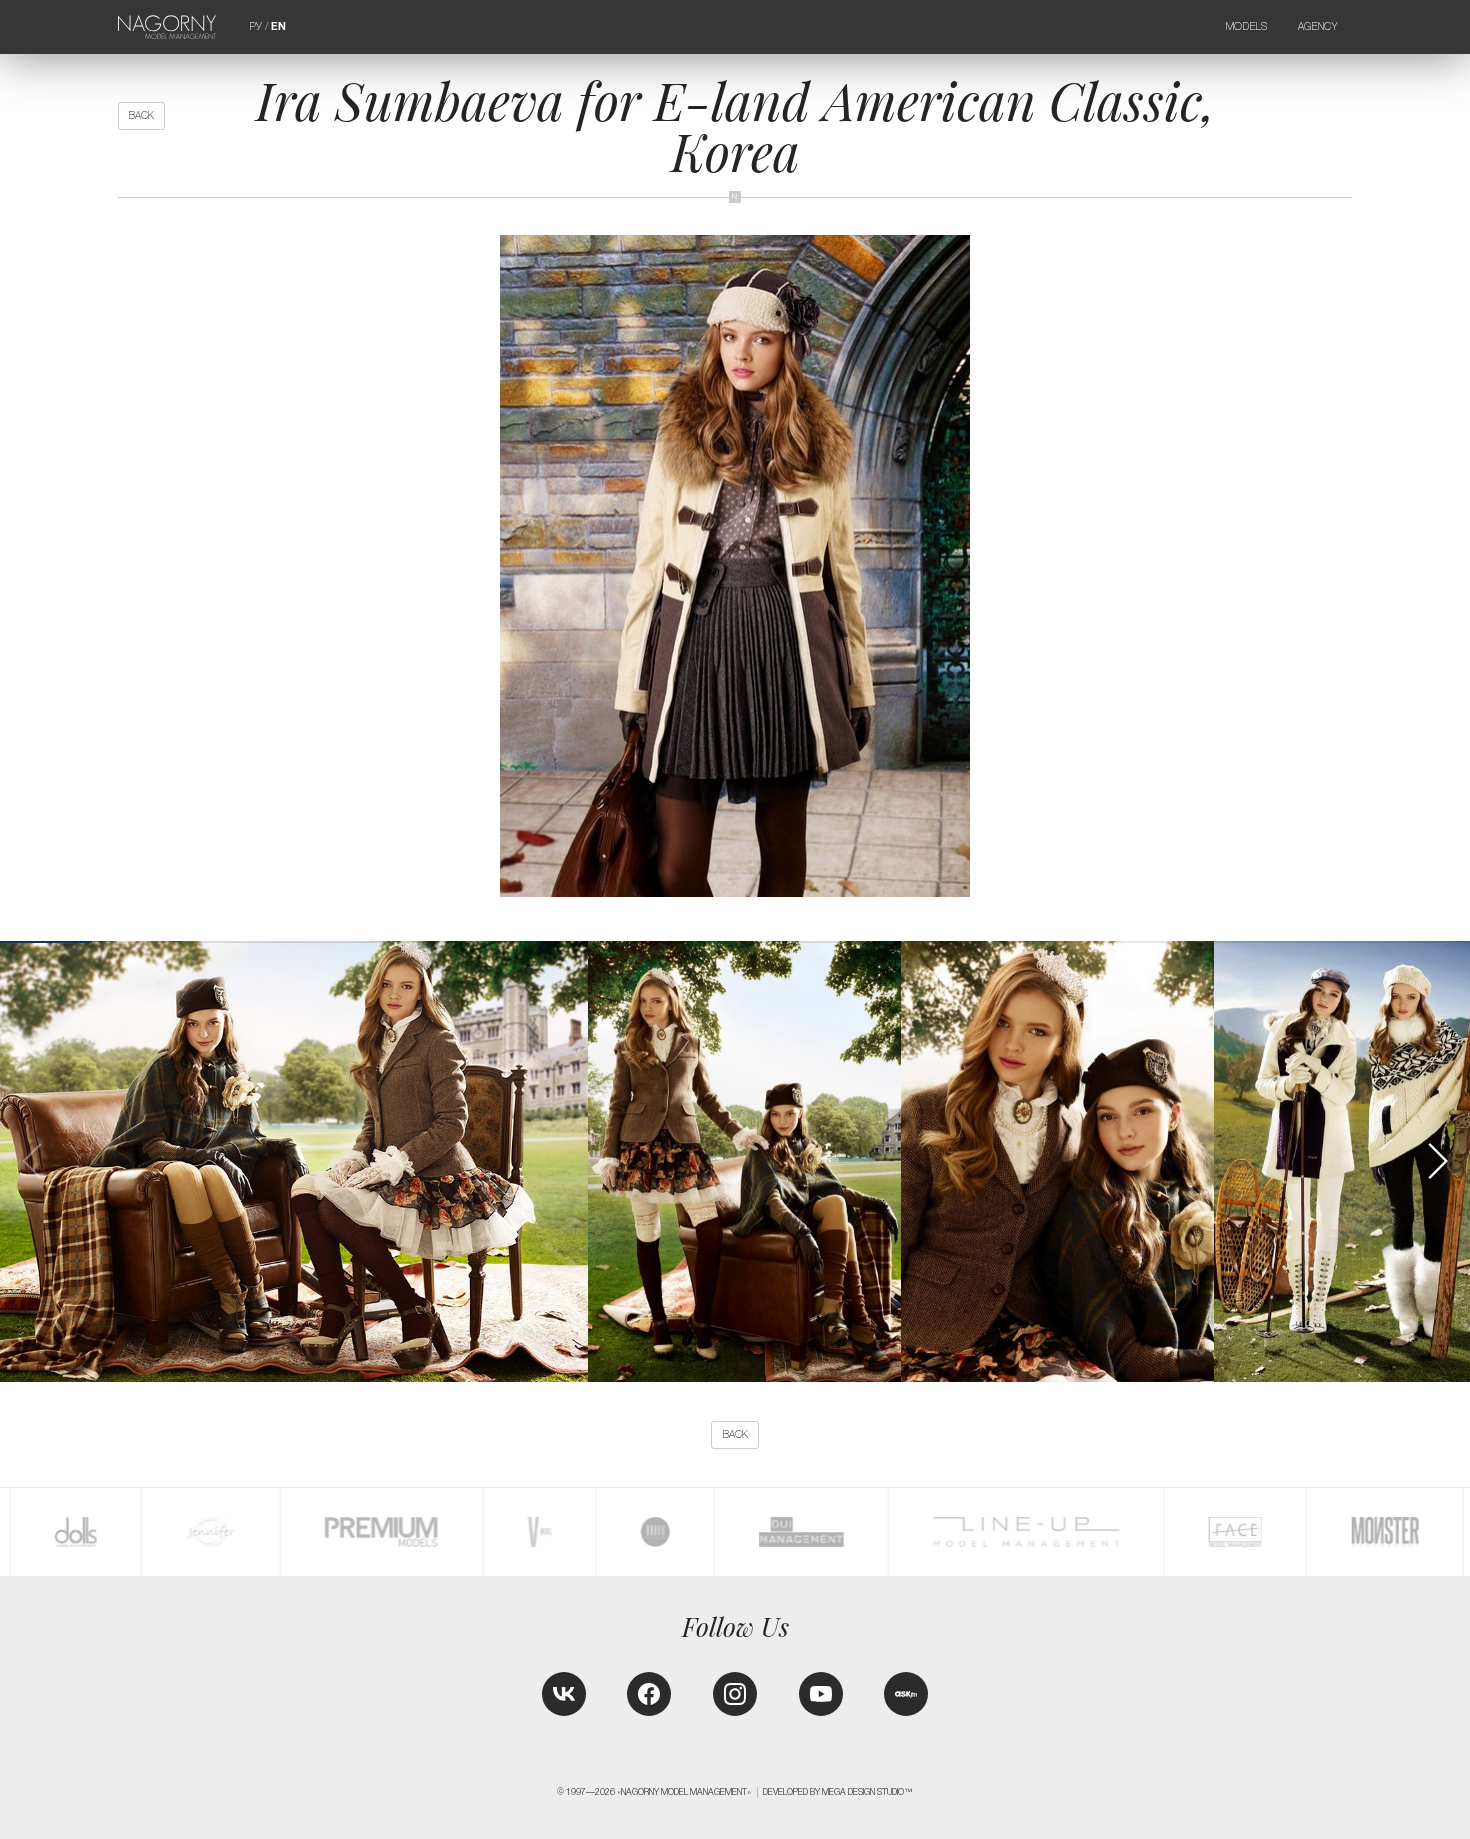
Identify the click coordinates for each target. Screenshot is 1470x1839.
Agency (1318, 26)
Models (1247, 26)
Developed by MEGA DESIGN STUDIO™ (838, 1792)
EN (278, 26)
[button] (1437, 1161)
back (141, 115)
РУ (256, 26)
